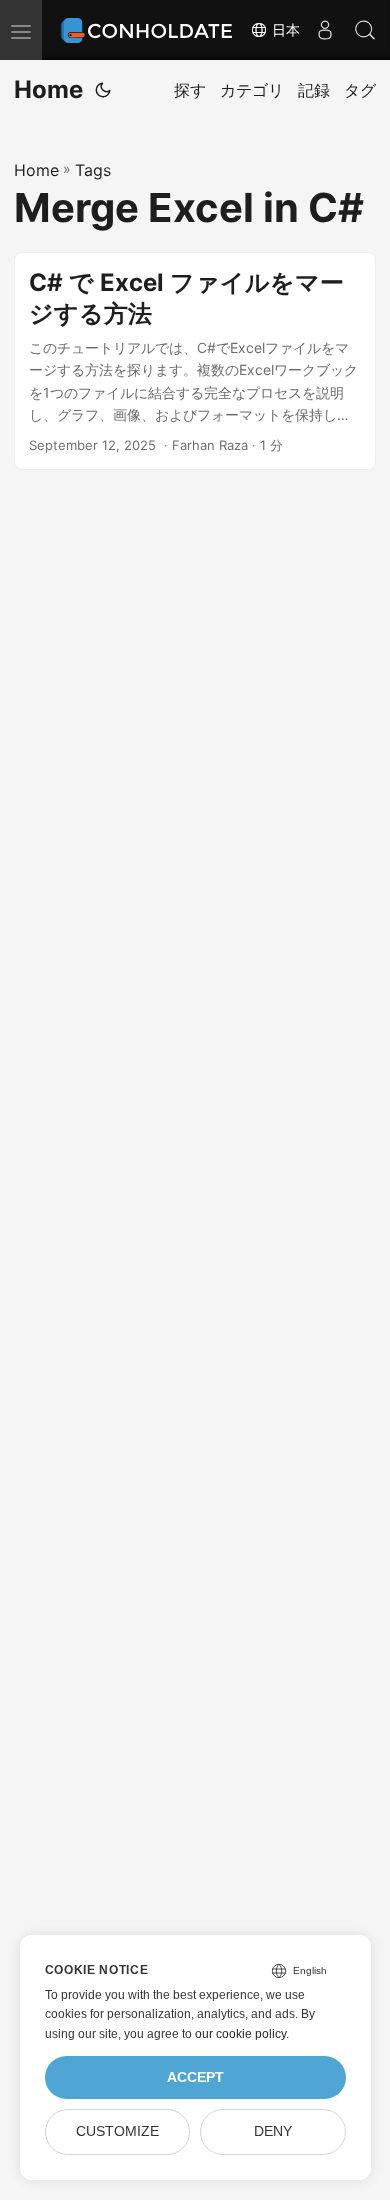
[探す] (365, 30)
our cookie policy (240, 2034)
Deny (273, 2131)
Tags (93, 170)
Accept (195, 2077)
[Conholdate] (149, 30)
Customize (117, 2131)
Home (48, 89)
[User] (325, 30)
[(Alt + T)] (103, 90)
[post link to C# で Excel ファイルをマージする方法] (195, 361)
